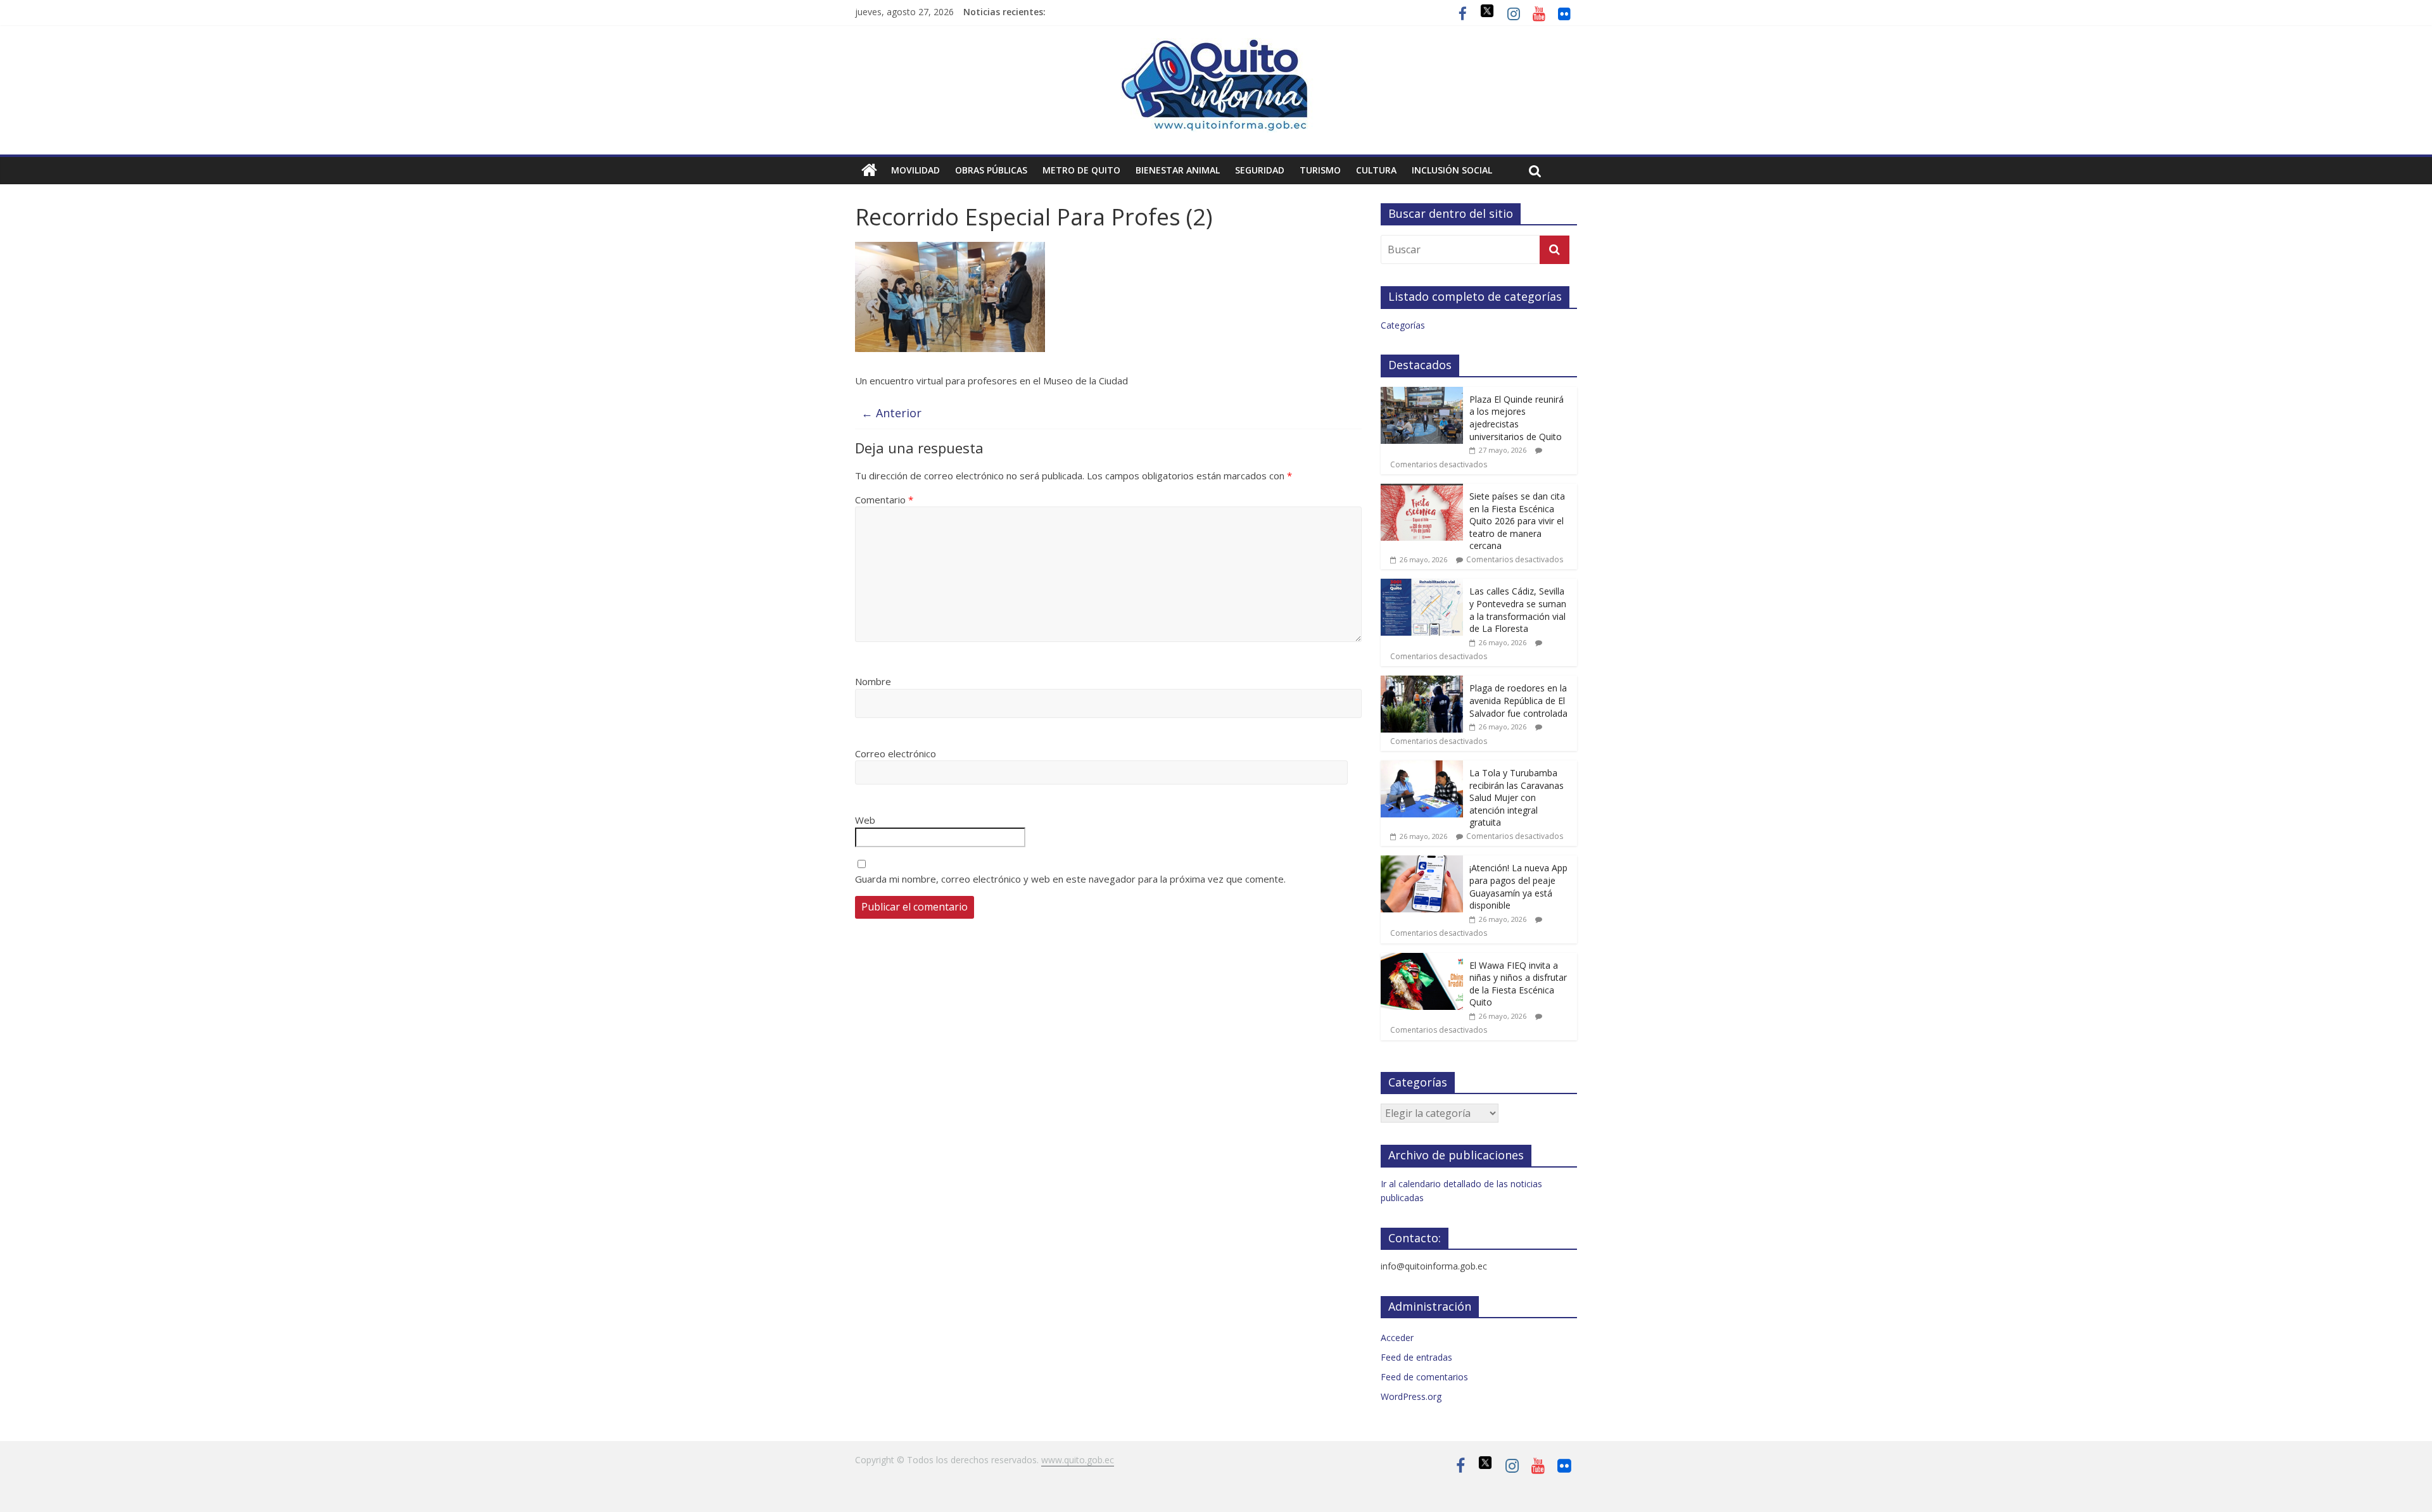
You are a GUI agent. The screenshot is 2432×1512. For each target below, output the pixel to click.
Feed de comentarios (1424, 1377)
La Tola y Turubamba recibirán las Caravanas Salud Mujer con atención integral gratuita (1517, 797)
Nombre (873, 681)
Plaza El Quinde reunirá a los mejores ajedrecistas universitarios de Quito (1517, 418)
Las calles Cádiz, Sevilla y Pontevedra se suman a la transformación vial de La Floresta (1518, 610)
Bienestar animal (1178, 170)
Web (865, 820)
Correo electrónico (896, 753)
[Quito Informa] (1216, 46)
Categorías (1403, 325)
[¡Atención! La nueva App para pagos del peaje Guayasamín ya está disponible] (1422, 862)
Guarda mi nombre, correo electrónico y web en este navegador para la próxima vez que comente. (1070, 879)
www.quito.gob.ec (1078, 1460)
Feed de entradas (1416, 1357)
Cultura (1376, 170)
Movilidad (915, 170)
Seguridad (1260, 170)
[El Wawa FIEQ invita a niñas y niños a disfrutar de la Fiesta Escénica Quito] (1422, 960)
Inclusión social (1452, 170)
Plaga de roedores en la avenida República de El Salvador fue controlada (1518, 700)
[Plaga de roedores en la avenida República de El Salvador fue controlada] (1422, 682)
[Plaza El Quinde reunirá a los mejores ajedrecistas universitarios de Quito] (1422, 394)
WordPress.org (1411, 1396)
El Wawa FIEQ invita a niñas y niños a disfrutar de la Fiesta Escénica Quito (1518, 984)
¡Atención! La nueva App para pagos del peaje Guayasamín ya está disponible (1518, 886)
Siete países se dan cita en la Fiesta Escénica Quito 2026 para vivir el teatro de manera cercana (1517, 521)
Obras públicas (991, 170)
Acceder (1397, 1338)
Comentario (884, 500)
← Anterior (891, 413)
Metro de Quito (1081, 170)
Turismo (1320, 170)
